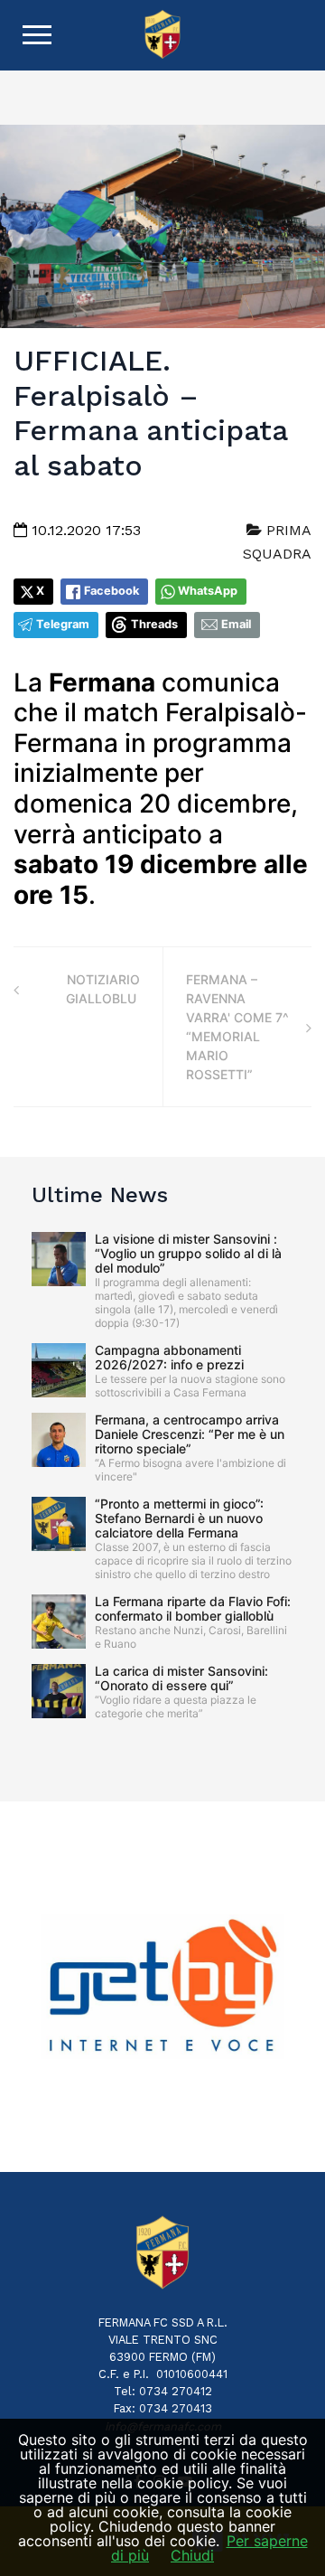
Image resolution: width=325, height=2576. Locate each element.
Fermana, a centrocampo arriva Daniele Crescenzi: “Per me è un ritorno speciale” (190, 1434)
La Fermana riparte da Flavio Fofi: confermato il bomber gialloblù (193, 1608)
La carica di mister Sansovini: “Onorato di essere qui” (181, 1678)
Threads (154, 624)
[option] (162, 1987)
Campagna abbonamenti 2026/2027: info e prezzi (169, 1357)
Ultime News (100, 1195)
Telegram (63, 624)
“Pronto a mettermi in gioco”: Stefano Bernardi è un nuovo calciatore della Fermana (179, 1518)
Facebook (111, 591)
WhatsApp (208, 591)
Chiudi (192, 2555)
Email (236, 624)
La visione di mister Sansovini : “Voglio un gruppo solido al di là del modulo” (188, 1253)
